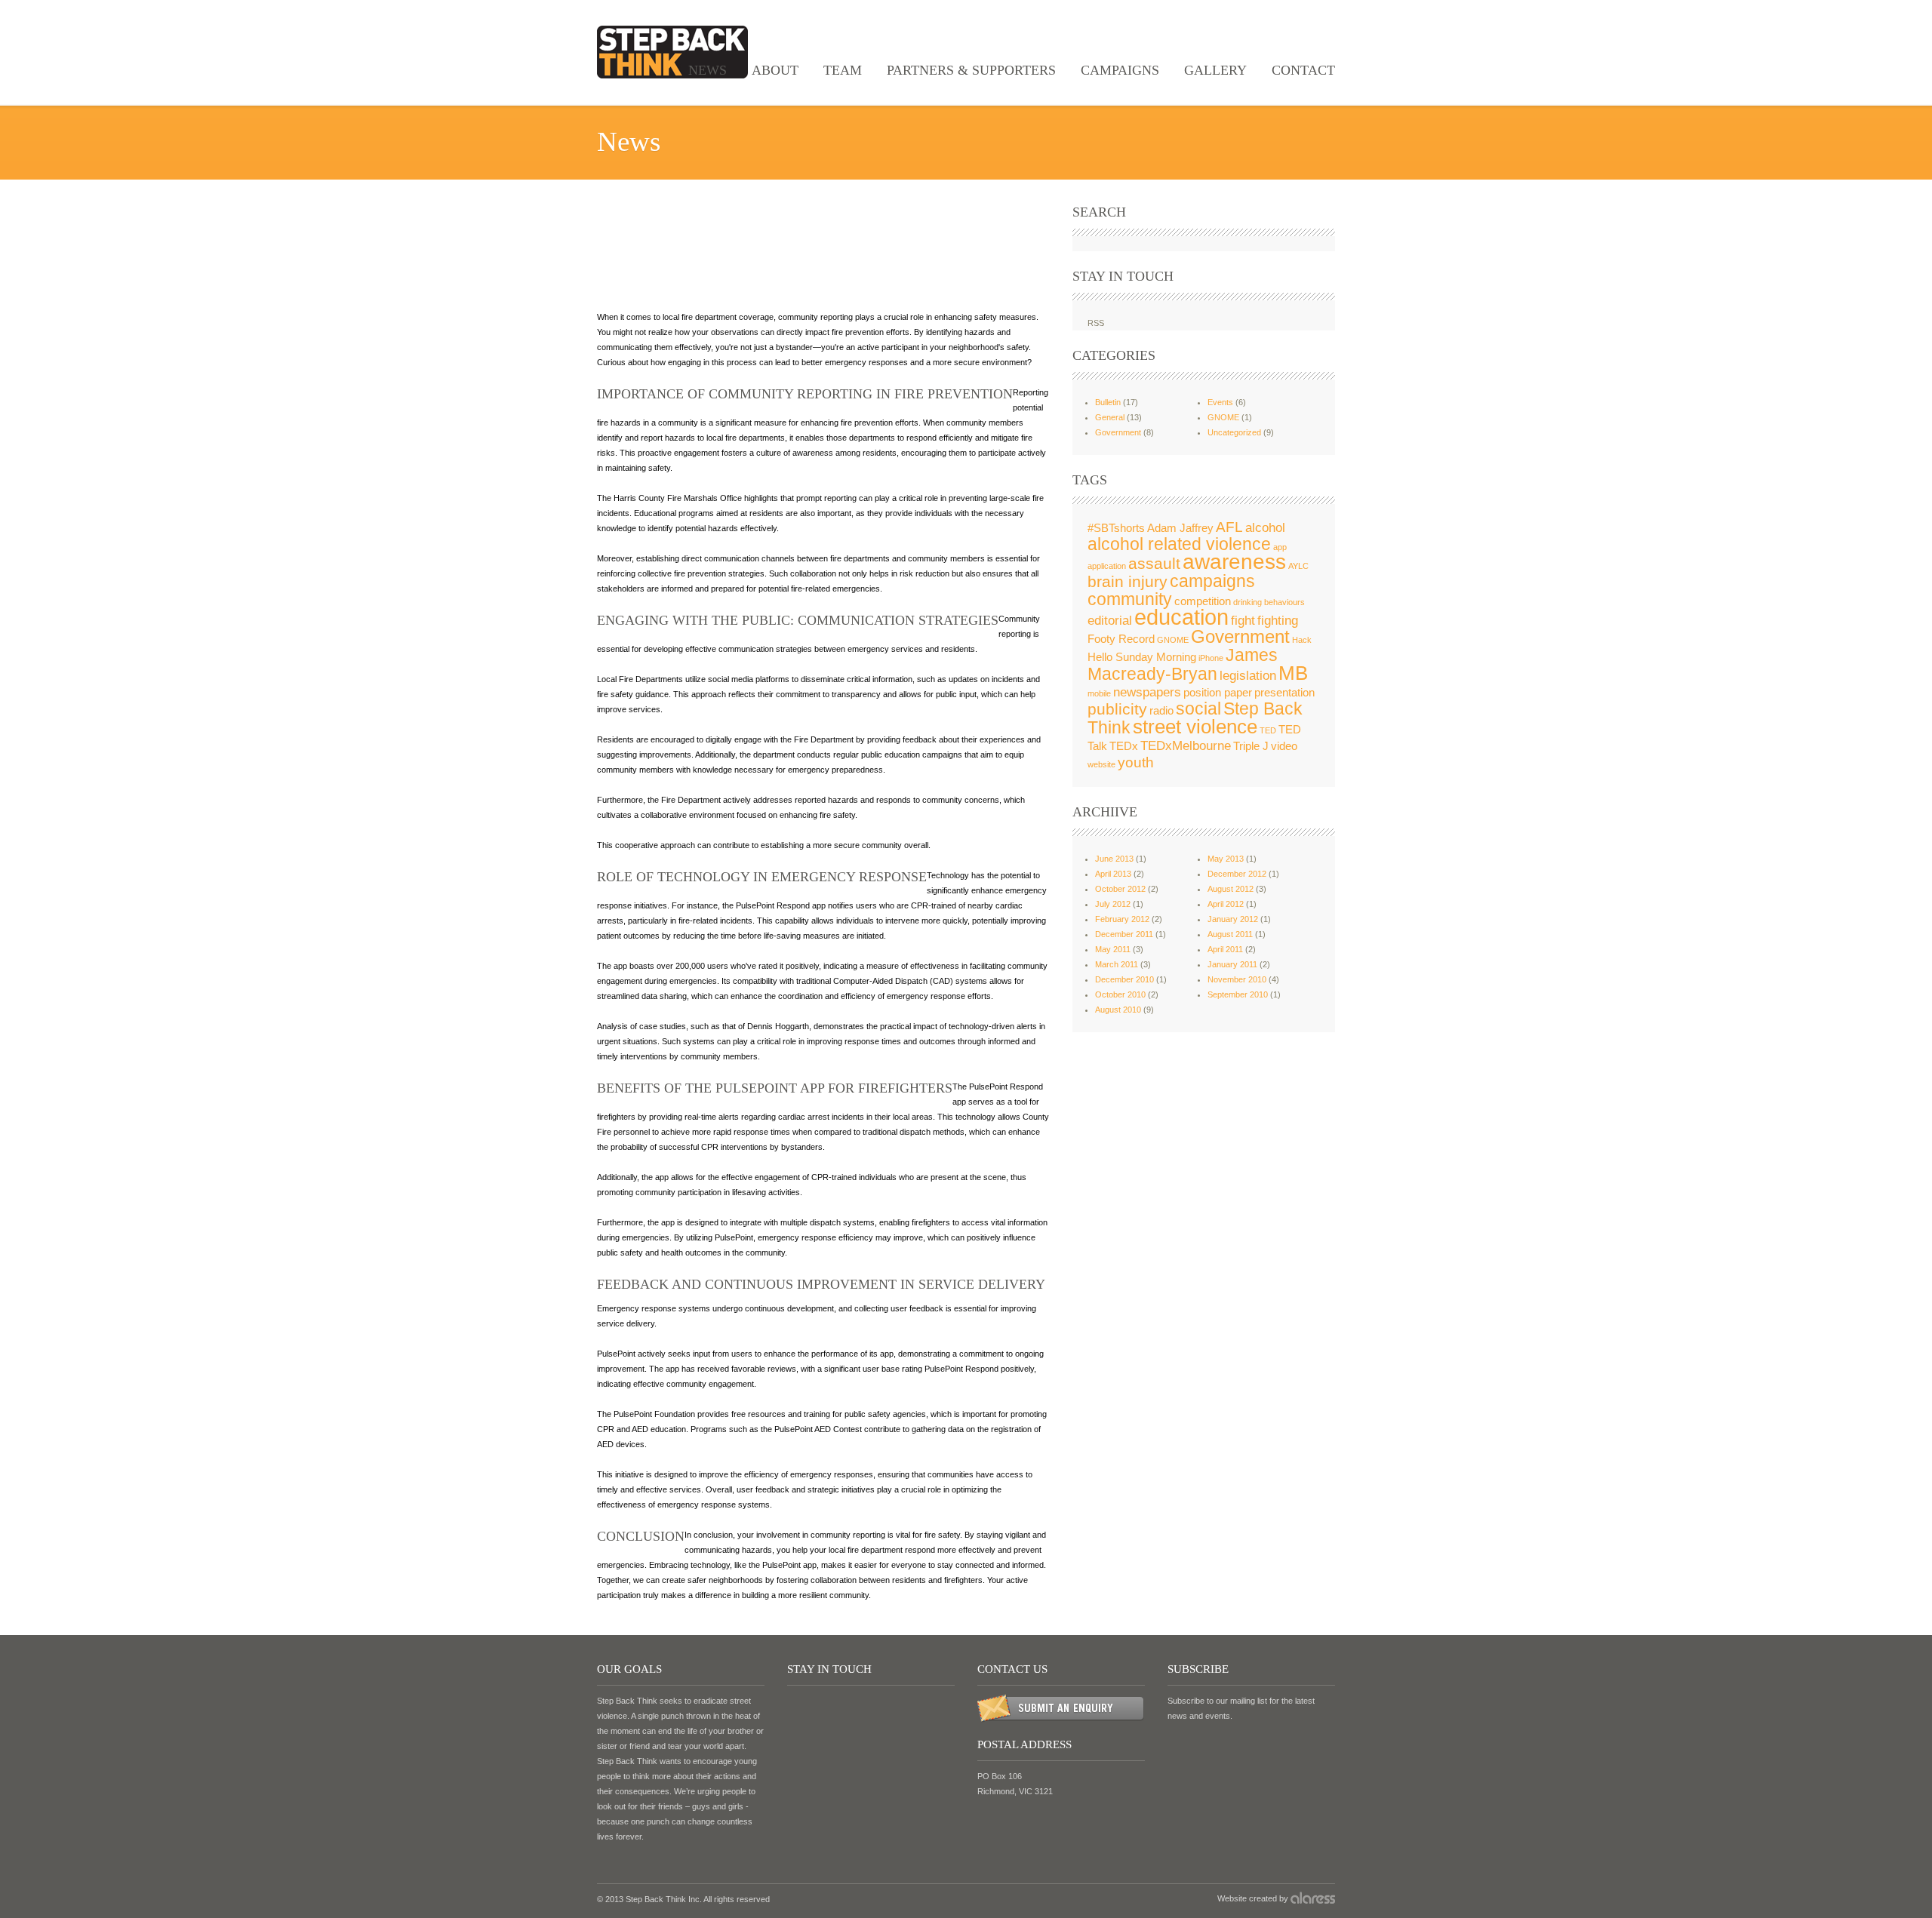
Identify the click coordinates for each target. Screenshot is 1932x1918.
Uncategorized (1234, 432)
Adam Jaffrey (1180, 528)
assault (1154, 563)
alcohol (1265, 527)
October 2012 (1120, 889)
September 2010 (1238, 994)
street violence (1195, 727)
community (1130, 599)
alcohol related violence (1179, 544)
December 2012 (1237, 874)
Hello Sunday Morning (1142, 657)
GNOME (1223, 417)
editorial (1110, 620)
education (1181, 617)
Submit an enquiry (1061, 1708)
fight (1243, 620)
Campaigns (1120, 71)
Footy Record (1121, 639)
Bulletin (1108, 402)
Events (1220, 402)
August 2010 (1118, 1010)
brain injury (1128, 581)
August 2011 (1230, 934)
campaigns (1212, 581)
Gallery (1215, 71)
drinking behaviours (1269, 602)
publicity (1117, 709)
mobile (1099, 693)
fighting (1278, 620)
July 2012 (1113, 904)
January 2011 (1232, 964)
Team (843, 71)
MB (1293, 673)
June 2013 (1114, 859)
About (775, 71)
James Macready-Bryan (1183, 664)
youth (1136, 762)
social (1198, 708)
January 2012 (1233, 919)
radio (1161, 711)
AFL (1229, 527)
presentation (1284, 693)
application (1107, 566)
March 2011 (1117, 964)
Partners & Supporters (971, 71)
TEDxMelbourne (1186, 745)
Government (1118, 432)
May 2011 (1113, 949)
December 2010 (1124, 979)
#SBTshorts (1116, 528)
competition (1203, 601)
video (1284, 746)
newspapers (1147, 692)
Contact (1303, 71)
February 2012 (1122, 919)
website (1101, 764)
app (1280, 547)
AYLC (1298, 566)
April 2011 (1225, 949)
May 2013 (1226, 859)
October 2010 (1120, 994)
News (708, 71)
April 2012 (1226, 904)
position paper (1218, 693)
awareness (1234, 562)
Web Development (1313, 1898)
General (1110, 417)
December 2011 (1124, 934)
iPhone (1211, 658)
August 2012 (1231, 889)
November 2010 (1237, 979)
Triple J (1251, 746)
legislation (1248, 675)
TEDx (1124, 746)
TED (1268, 730)
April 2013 (1113, 874)
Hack (1302, 640)
